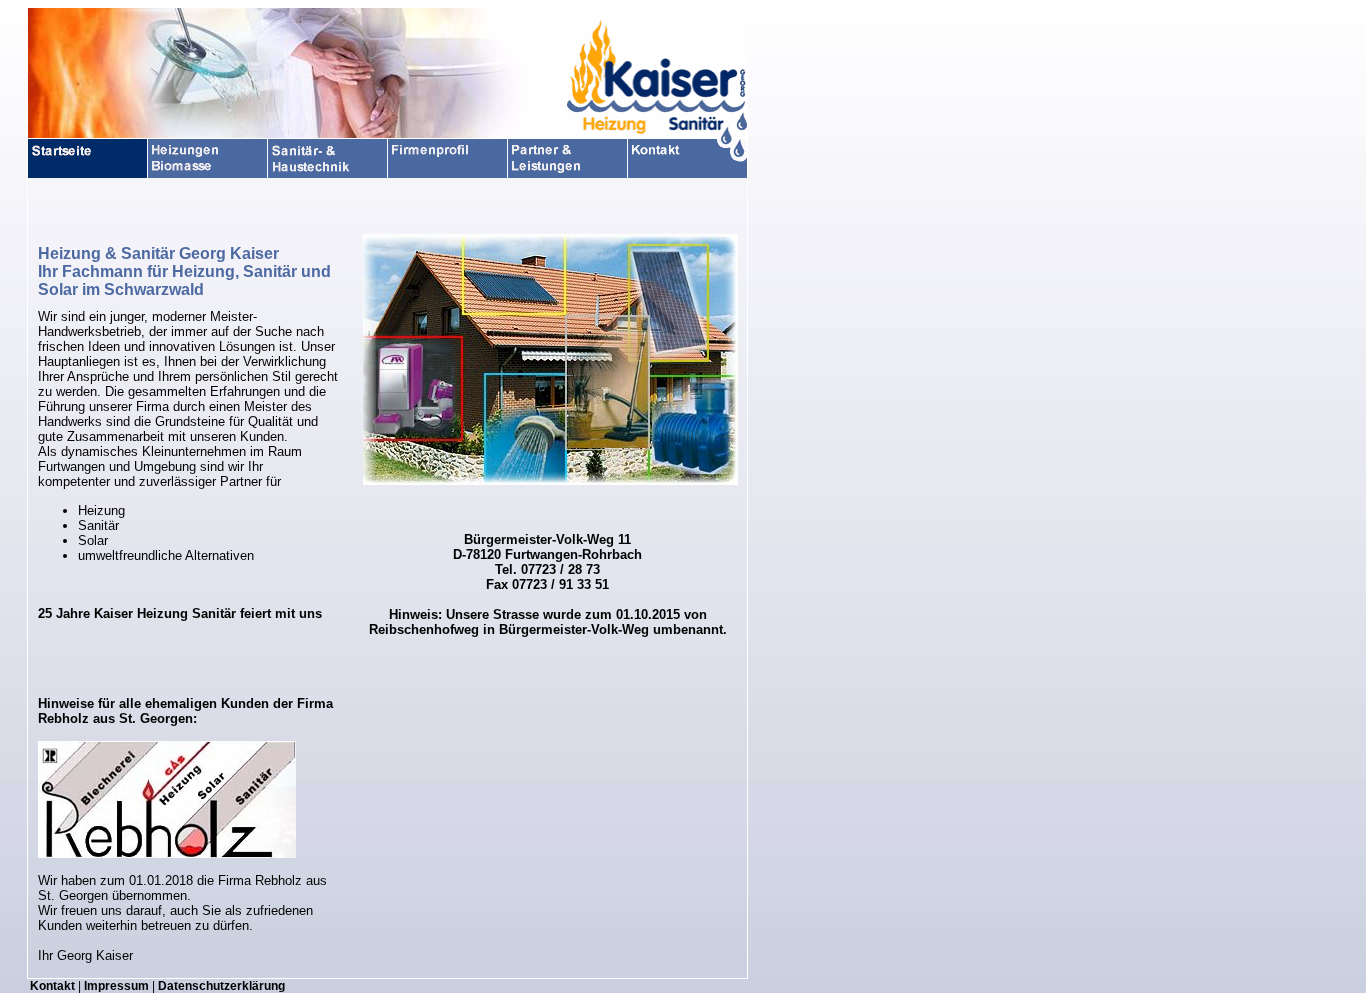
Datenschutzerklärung (221, 986)
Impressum (116, 986)
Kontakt (52, 986)
